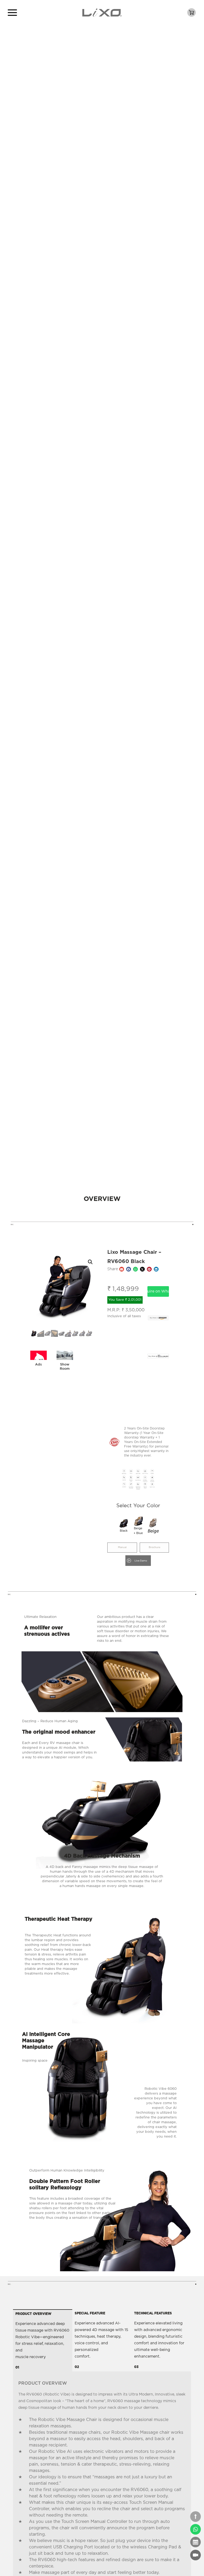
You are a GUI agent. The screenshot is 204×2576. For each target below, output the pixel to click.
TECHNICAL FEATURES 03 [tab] (159, 2340)
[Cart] (192, 12)
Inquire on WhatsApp (158, 1291)
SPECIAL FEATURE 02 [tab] (101, 2340)
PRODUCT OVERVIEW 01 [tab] (42, 2341)
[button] (90, 1262)
